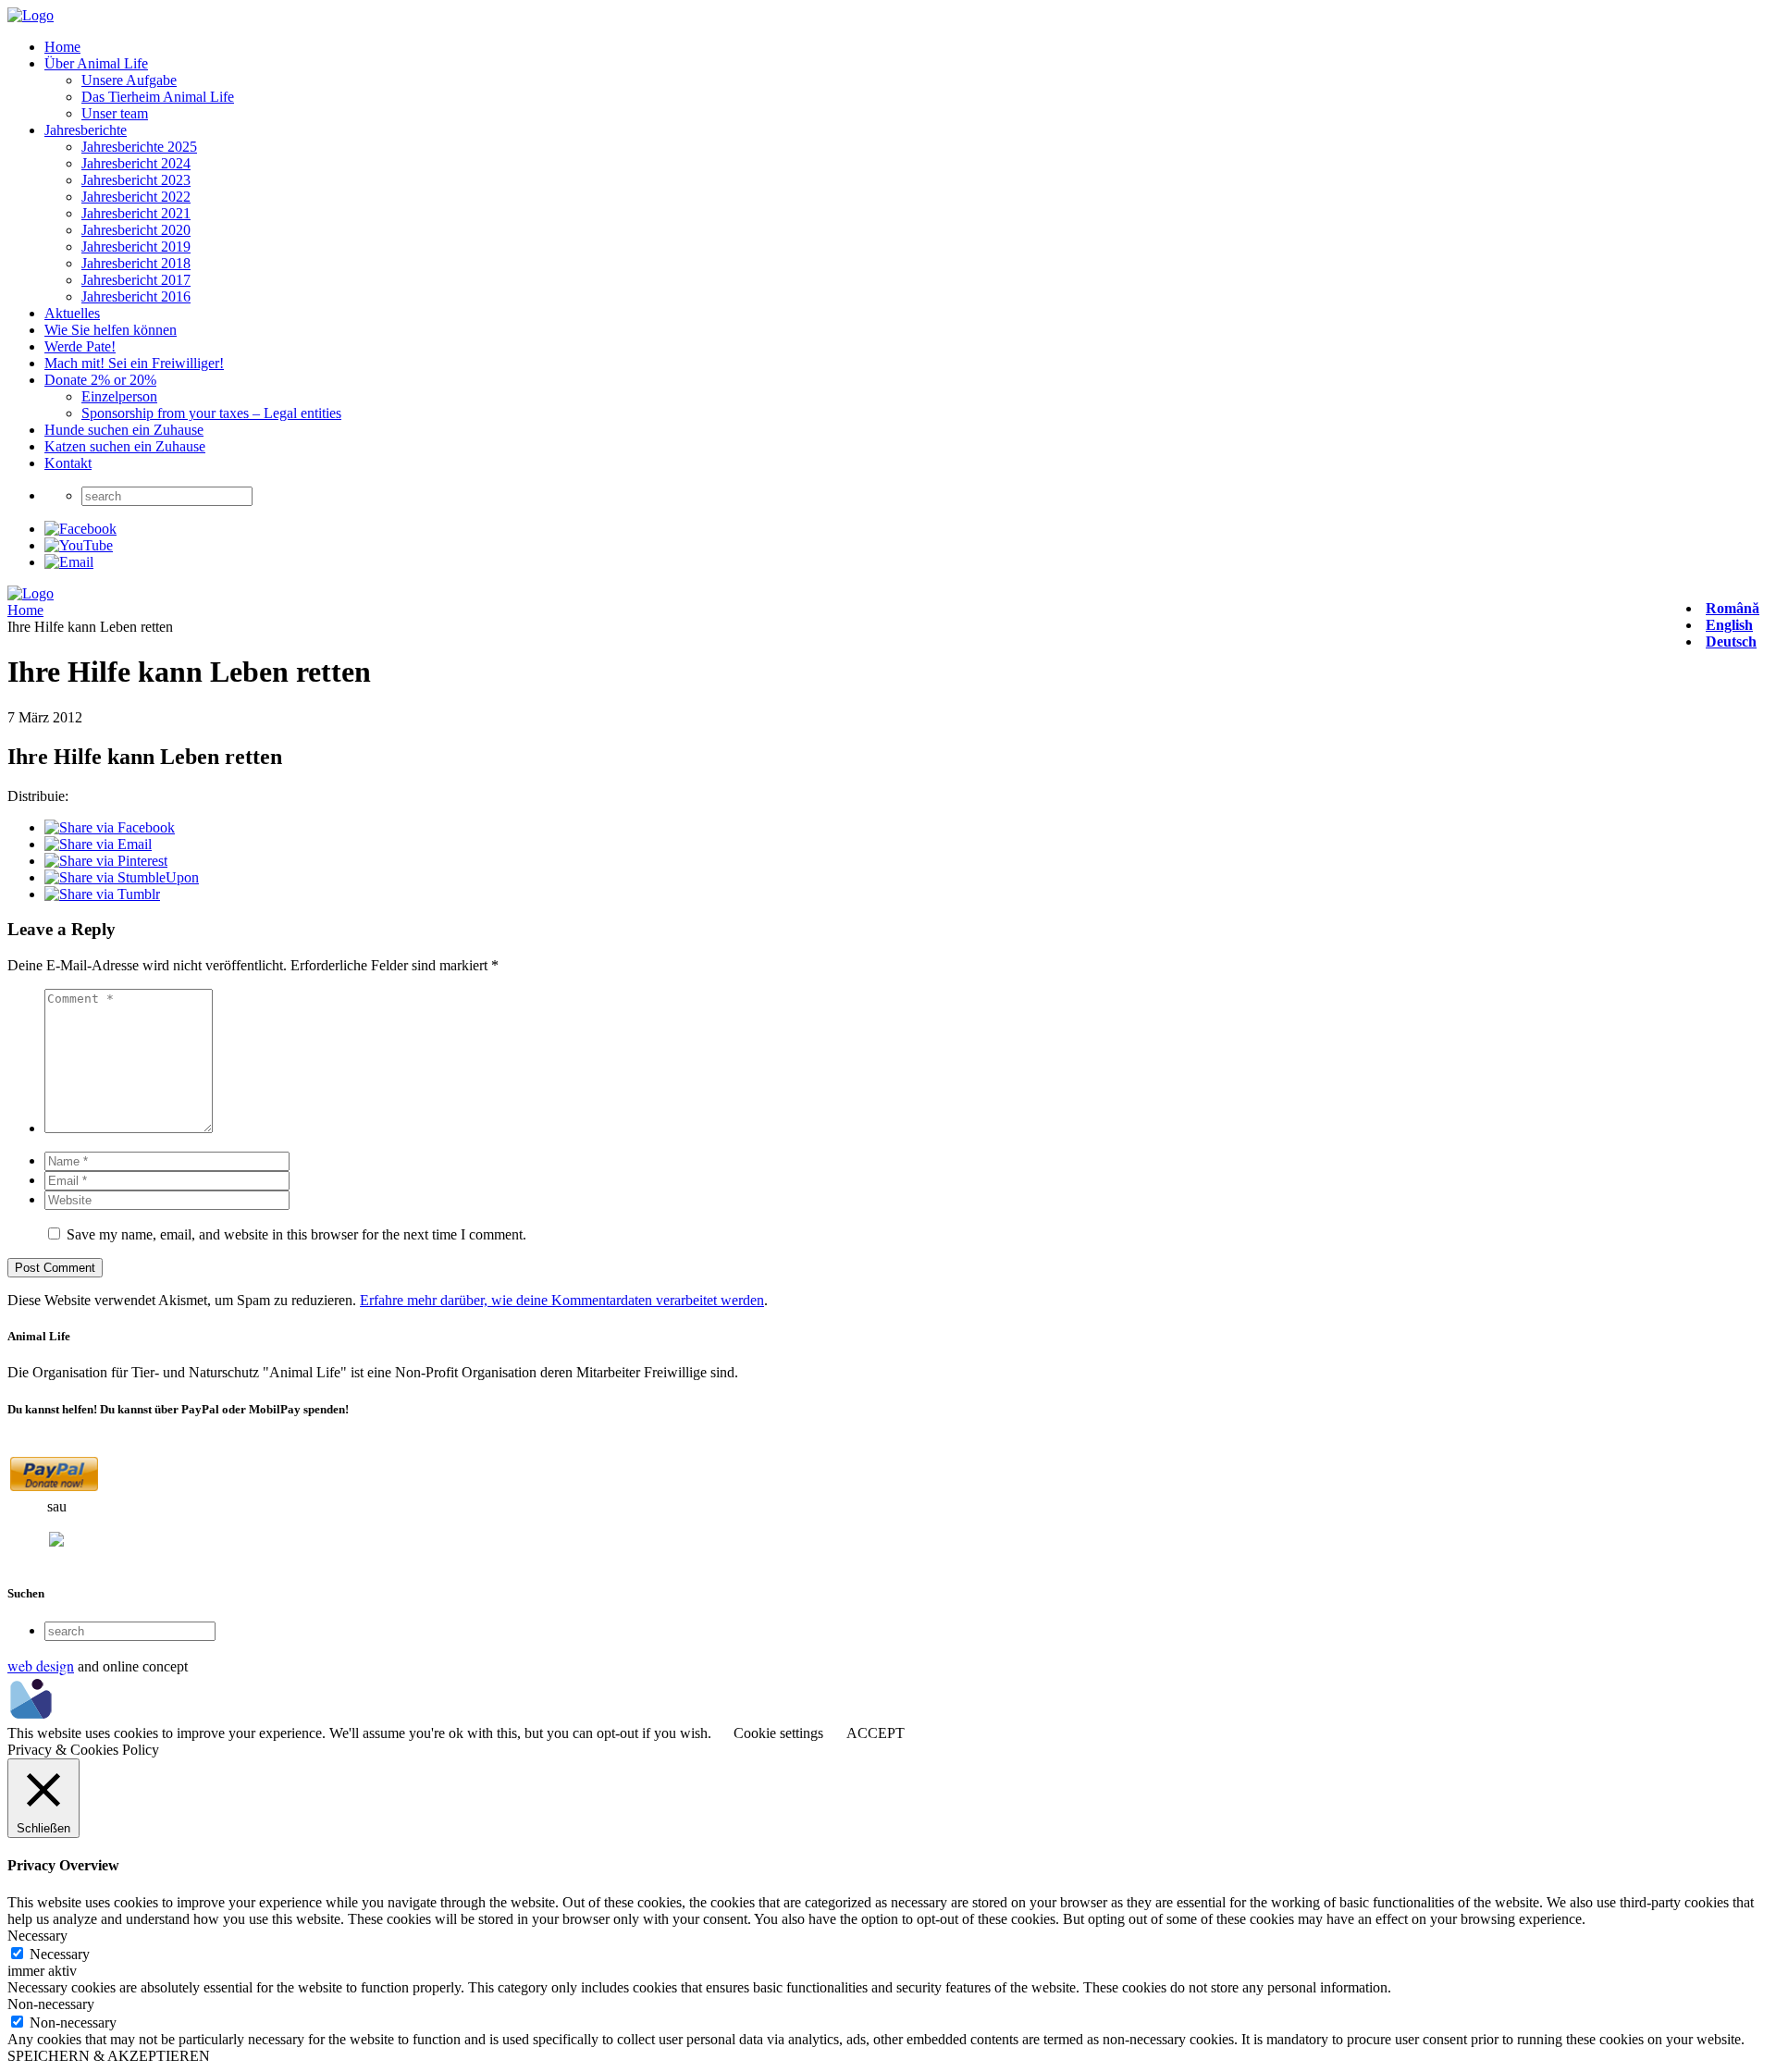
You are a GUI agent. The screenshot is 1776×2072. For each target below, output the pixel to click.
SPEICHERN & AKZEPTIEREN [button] (109, 2056)
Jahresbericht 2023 (136, 180)
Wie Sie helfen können (111, 330)
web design (41, 1665)
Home (62, 47)
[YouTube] (79, 545)
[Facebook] (80, 529)
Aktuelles (72, 313)
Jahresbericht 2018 (136, 263)
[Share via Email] (98, 844)
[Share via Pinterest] (106, 861)
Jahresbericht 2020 (136, 230)
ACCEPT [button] (876, 1733)
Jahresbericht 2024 (136, 163)
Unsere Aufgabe (129, 80)
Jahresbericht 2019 (136, 247)
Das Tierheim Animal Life (158, 97)
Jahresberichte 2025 (139, 147)
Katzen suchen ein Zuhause (125, 446)
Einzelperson (119, 396)
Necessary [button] (37, 1936)
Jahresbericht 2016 (136, 296)
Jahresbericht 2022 (136, 197)
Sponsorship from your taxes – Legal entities (211, 413)
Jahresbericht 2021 (136, 213)
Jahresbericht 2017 (136, 280)
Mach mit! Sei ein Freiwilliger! (134, 363)
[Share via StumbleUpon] (122, 877)
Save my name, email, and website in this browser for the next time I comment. (296, 1234)
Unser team (115, 113)
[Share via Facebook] (110, 827)
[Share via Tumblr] (102, 894)
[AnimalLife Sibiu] (31, 15)
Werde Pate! (80, 346)
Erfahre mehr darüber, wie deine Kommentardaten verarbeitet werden (562, 1300)
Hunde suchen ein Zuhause (124, 430)
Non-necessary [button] (51, 2004)
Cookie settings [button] (778, 1733)
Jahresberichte (86, 130)
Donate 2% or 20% (100, 380)
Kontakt (68, 463)
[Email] (69, 562)
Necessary (60, 1954)
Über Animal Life (96, 63)
